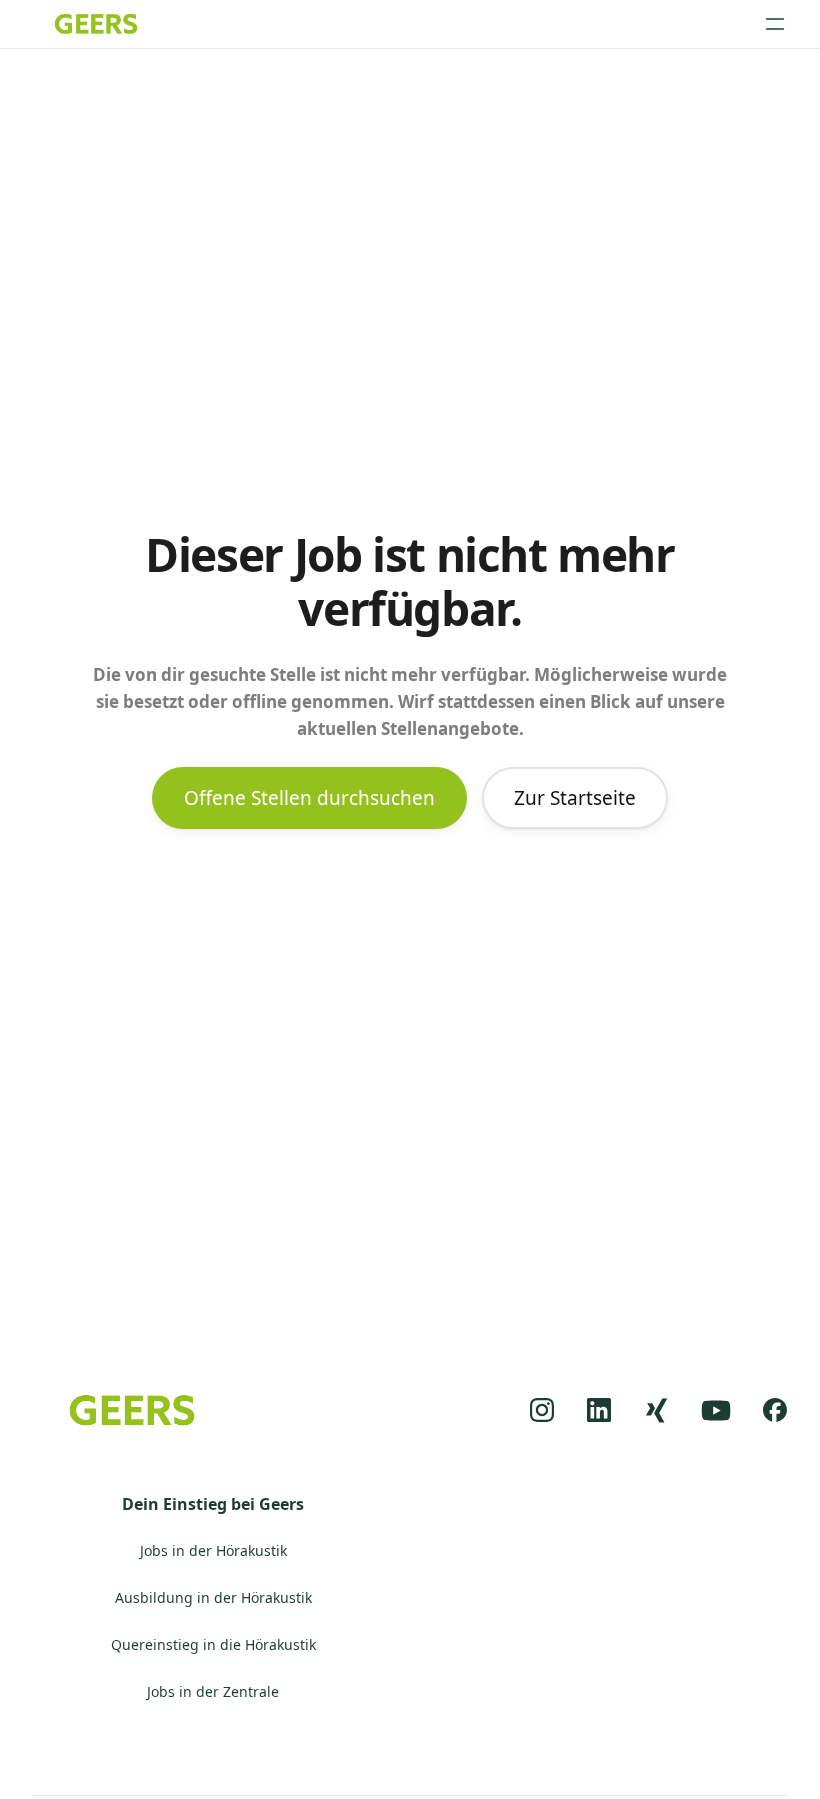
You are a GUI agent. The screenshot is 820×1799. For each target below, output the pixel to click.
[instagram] (542, 1411)
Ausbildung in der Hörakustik (213, 1598)
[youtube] (716, 1411)
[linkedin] (599, 1411)
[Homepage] (96, 24)
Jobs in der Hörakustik (213, 1551)
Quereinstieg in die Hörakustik (213, 1645)
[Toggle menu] (775, 24)
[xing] (656, 1411)
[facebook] (775, 1411)
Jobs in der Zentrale (213, 1692)
